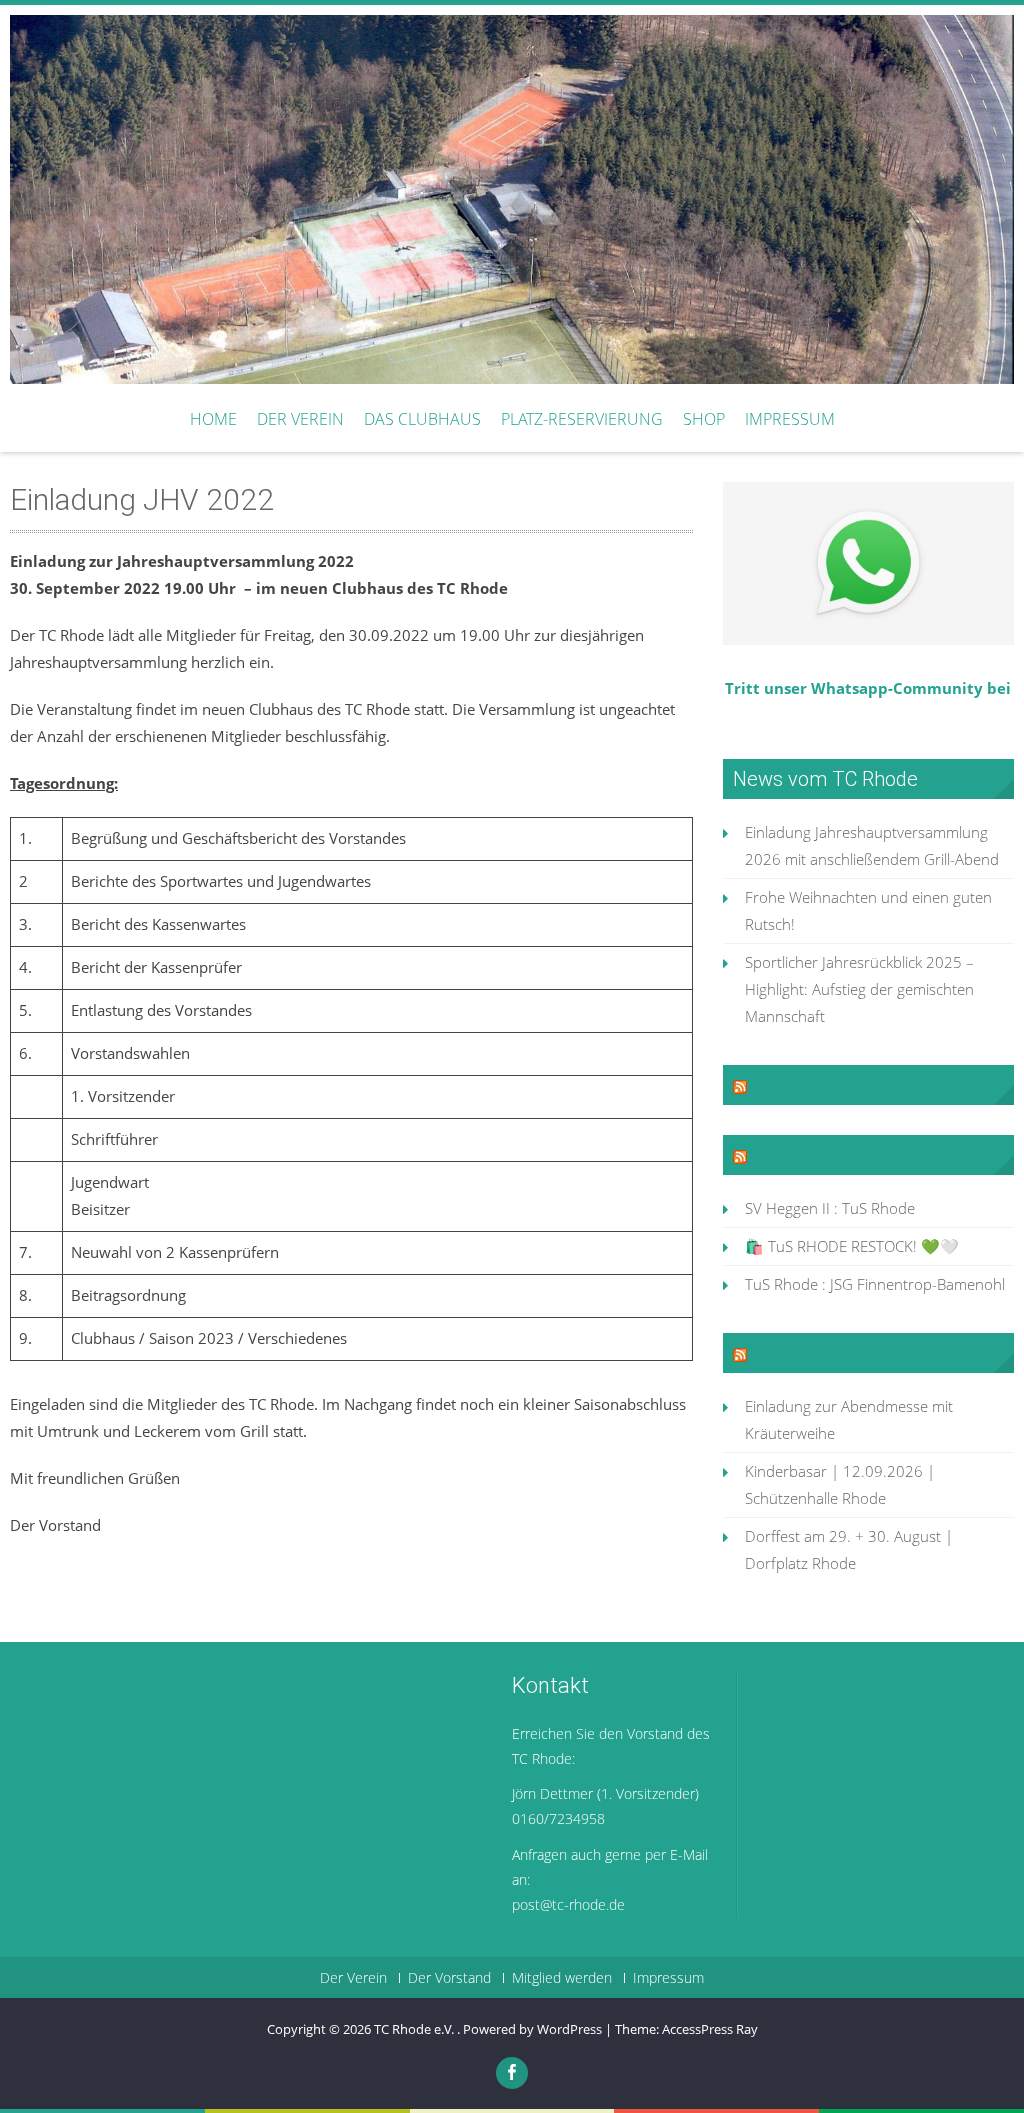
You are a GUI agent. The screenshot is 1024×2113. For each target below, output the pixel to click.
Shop (704, 419)
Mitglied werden (562, 1978)
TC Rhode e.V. (415, 2029)
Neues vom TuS (823, 1155)
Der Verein (300, 419)
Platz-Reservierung (582, 419)
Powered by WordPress (532, 2029)
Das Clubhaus (422, 419)
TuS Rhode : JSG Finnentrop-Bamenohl (875, 1284)
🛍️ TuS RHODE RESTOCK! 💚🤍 (852, 1246)
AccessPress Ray (710, 2029)
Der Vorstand (449, 1978)
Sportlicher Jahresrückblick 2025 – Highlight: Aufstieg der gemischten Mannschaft (859, 989)
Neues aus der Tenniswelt (867, 1085)
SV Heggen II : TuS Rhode (830, 1208)
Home (213, 419)
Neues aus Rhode (830, 1353)
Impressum (790, 419)
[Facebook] (512, 2073)
